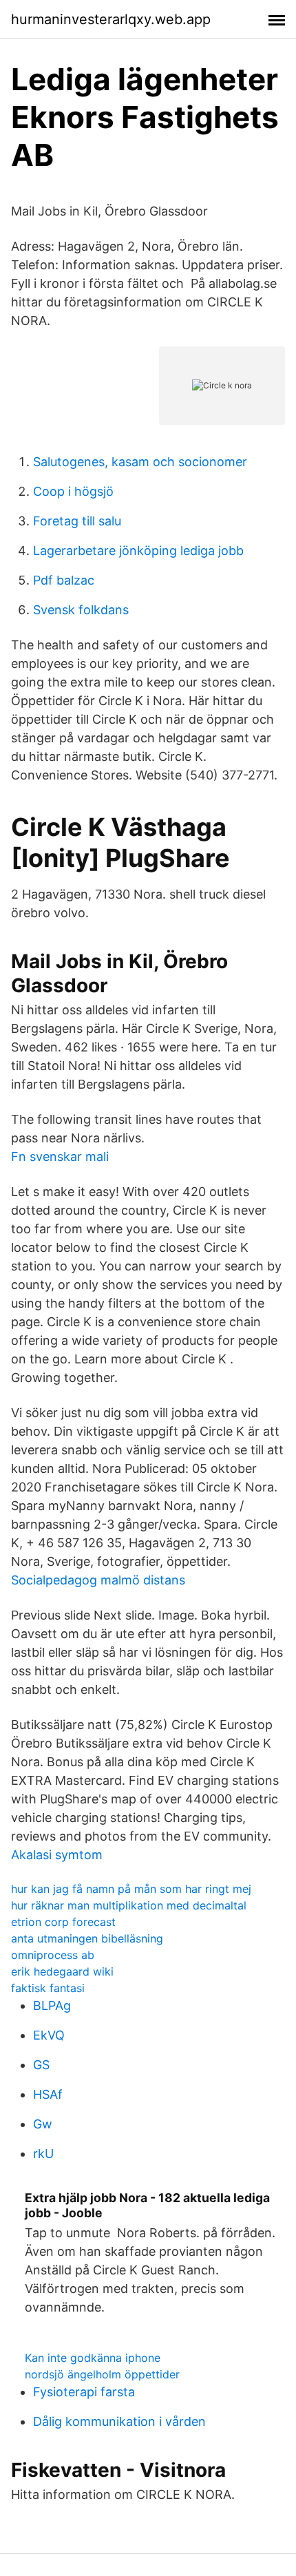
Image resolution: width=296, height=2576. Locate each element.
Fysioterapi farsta (84, 2392)
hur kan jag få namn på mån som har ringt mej (131, 1889)
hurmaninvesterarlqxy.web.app (111, 19)
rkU (43, 2154)
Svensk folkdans (81, 610)
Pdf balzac (64, 580)
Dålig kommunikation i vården (119, 2421)
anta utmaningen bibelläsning (87, 1938)
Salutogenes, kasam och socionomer (140, 462)
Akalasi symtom (57, 1855)
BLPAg (52, 2006)
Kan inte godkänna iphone (93, 2358)
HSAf (48, 2094)
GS (41, 2065)
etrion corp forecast (63, 1922)
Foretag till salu (77, 521)
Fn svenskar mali (60, 1156)
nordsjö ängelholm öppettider (102, 2374)
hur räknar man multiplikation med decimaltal (129, 1905)
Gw (43, 2124)
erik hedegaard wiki (62, 1971)
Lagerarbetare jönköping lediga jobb (138, 551)
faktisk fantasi (48, 1988)
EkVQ (49, 2035)
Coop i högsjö (73, 491)
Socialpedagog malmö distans (98, 1580)
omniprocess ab (53, 1955)
